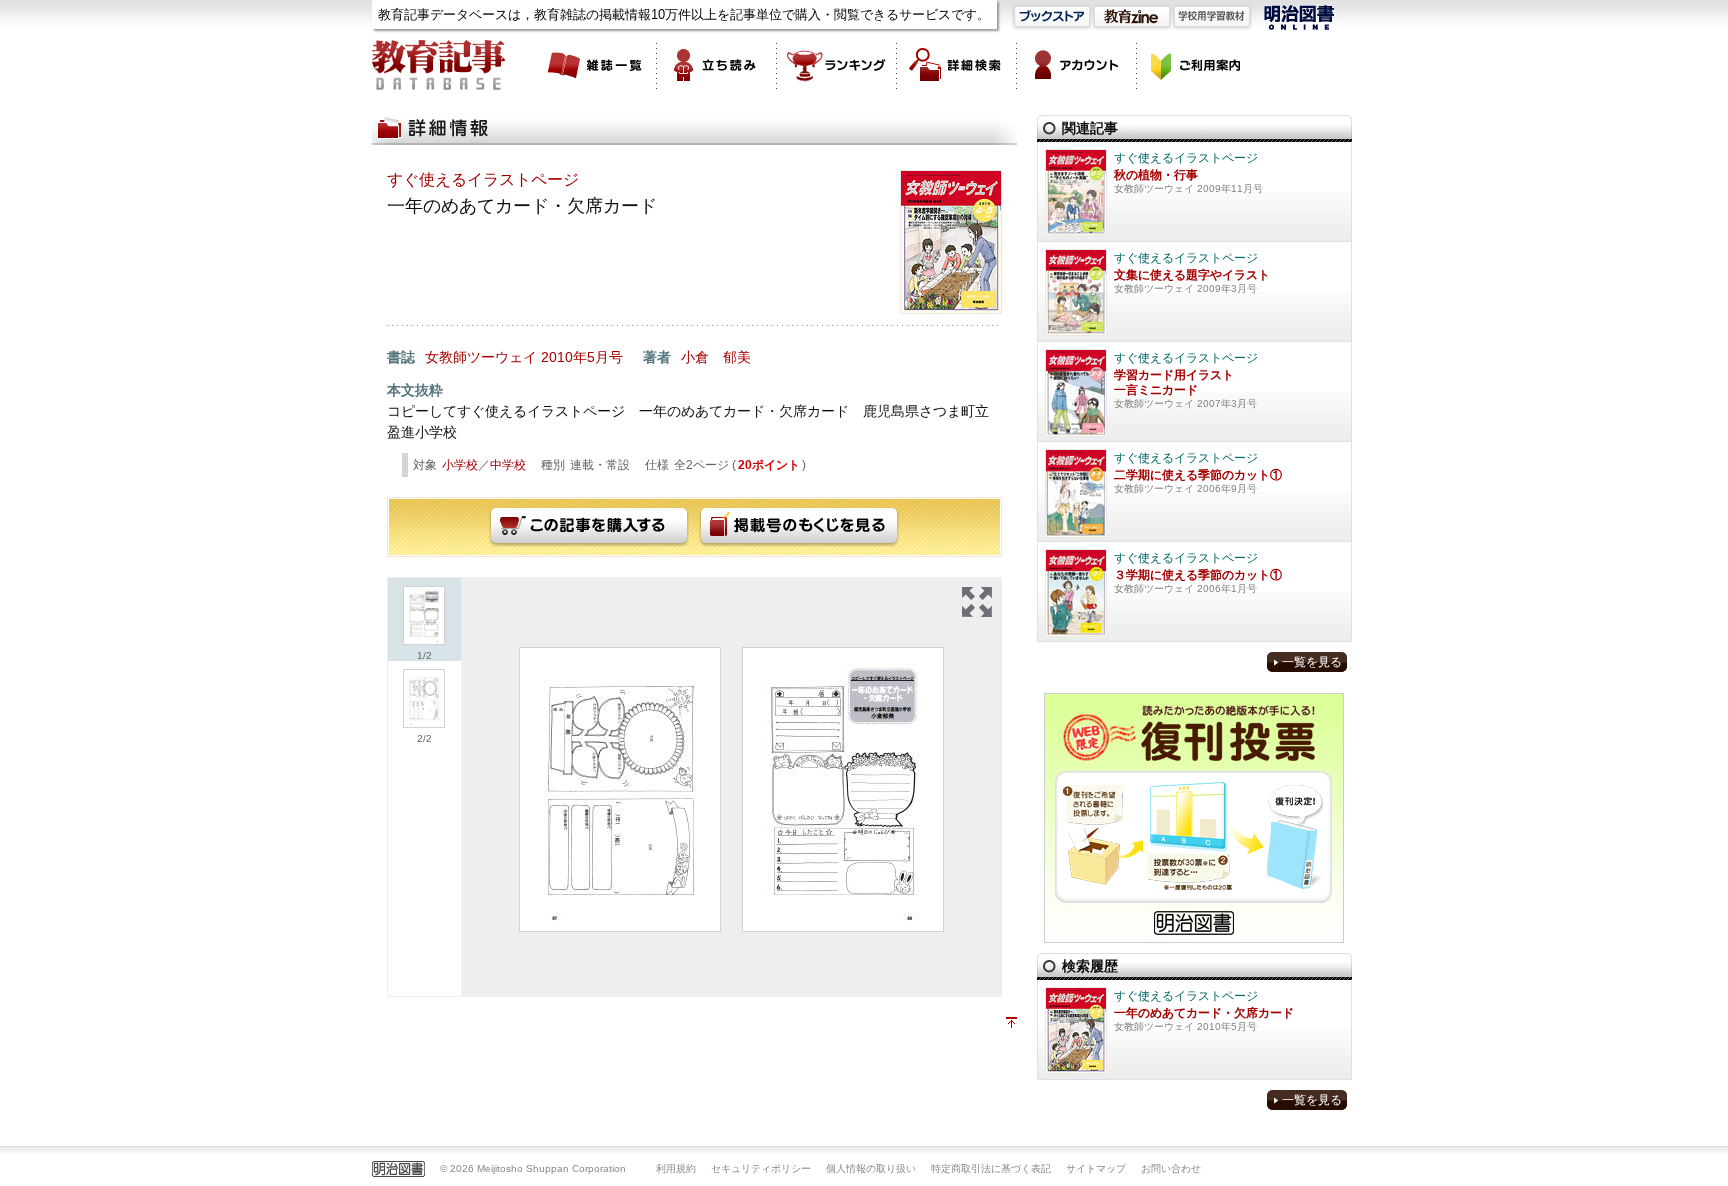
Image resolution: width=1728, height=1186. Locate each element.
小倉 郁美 (716, 357)
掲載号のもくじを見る (799, 527)
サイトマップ (1096, 1168)
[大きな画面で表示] (977, 602)
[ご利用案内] (1197, 65)
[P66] (843, 789)
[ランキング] (837, 65)
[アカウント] (1077, 65)
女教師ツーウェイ (481, 357)
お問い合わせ (1171, 1168)
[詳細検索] (957, 65)
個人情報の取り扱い (871, 1168)
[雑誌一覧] (597, 65)
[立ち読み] (717, 65)
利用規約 (676, 1168)
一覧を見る (1312, 662)
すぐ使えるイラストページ (483, 179)
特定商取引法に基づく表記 (991, 1168)
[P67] (620, 789)
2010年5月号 (582, 357)
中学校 (508, 465)
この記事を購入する (589, 527)
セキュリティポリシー (761, 1168)
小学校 (460, 465)
